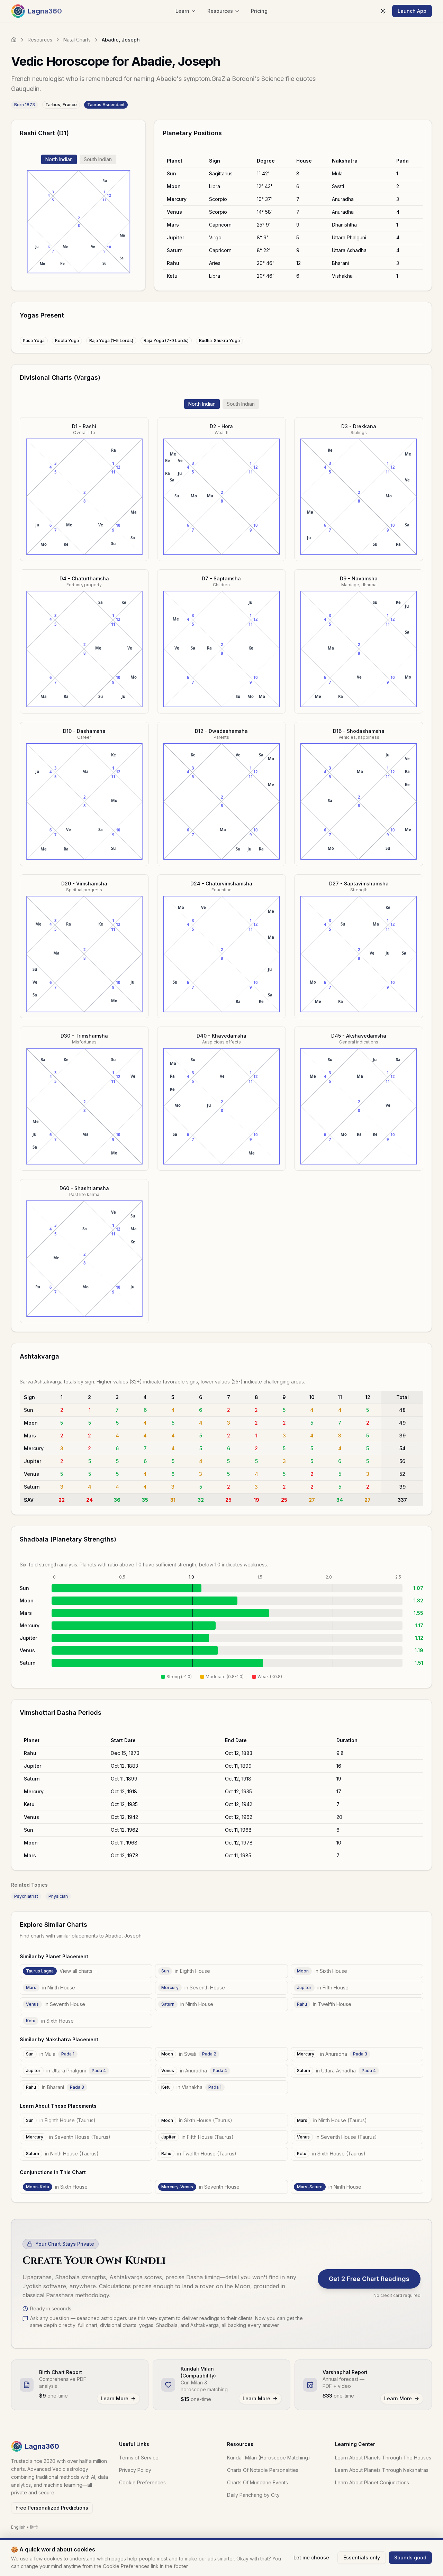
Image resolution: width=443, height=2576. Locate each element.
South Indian (98, 159)
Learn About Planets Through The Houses (383, 2458)
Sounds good (410, 2557)
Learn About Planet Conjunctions (372, 2482)
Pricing (259, 11)
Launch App (412, 11)
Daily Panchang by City (253, 2495)
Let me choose (311, 2557)
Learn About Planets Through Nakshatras (382, 2470)
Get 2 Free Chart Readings (369, 2279)
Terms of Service (139, 2458)
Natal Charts (77, 40)
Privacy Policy (135, 2470)
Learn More (115, 2398)
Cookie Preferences (142, 2482)
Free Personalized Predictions (52, 2508)
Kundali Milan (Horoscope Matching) (269, 2458)
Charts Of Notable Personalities (263, 2470)
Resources (40, 40)
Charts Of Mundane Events (257, 2482)
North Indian (59, 159)
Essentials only (362, 2557)
